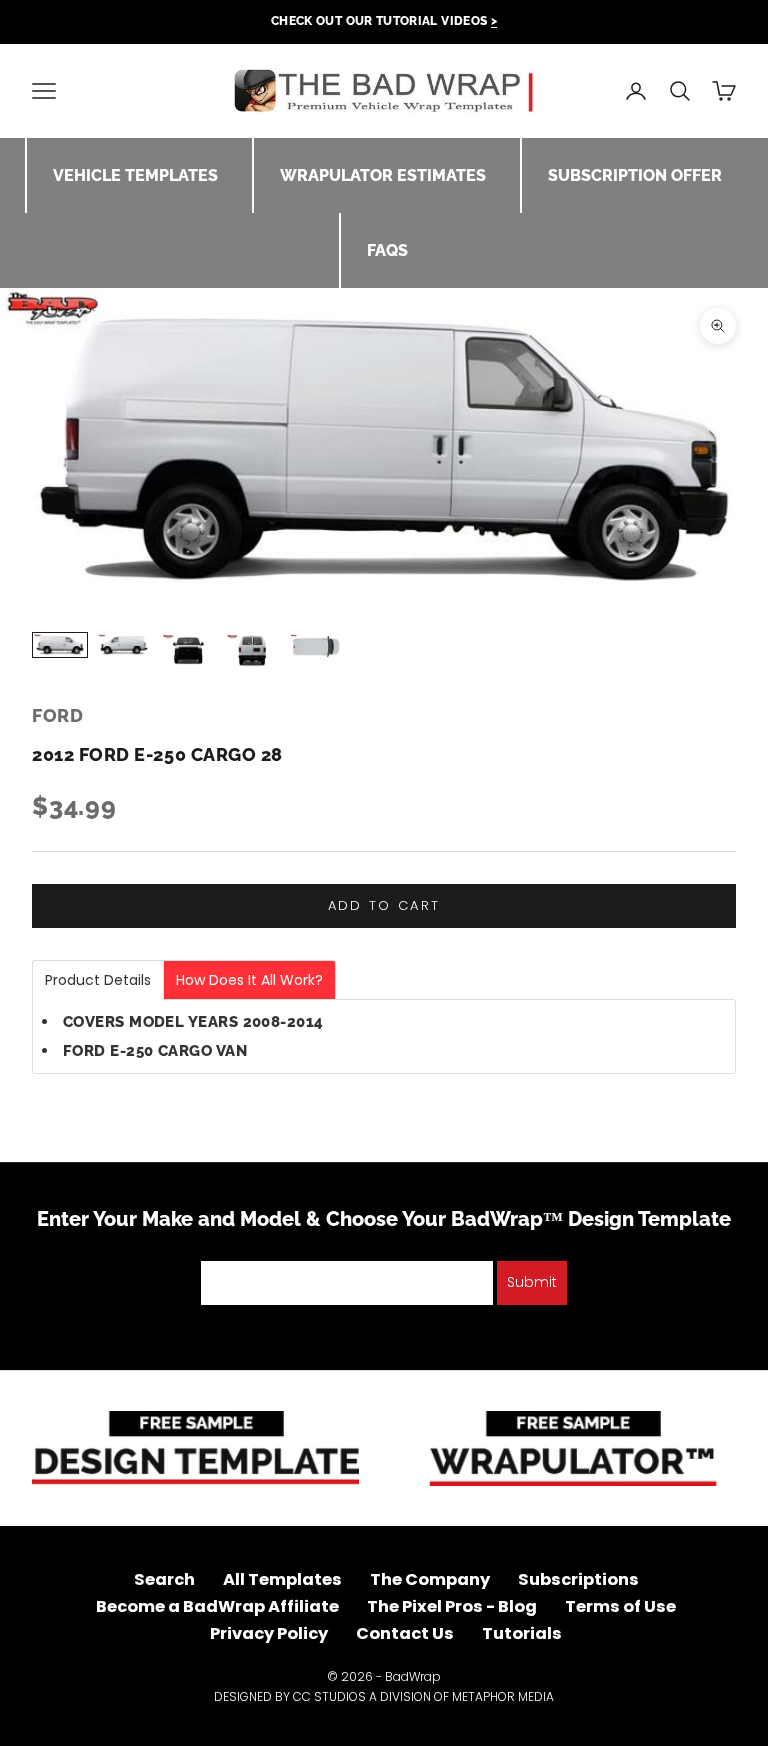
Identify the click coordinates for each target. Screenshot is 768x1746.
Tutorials (522, 1633)
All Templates (282, 1579)
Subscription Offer (635, 175)
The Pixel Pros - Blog (452, 1606)
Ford (57, 715)
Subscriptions (578, 1579)
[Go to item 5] (316, 646)
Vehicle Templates (135, 175)
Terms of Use (620, 1606)
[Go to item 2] (124, 645)
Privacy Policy (269, 1633)
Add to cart (384, 905)
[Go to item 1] (60, 645)
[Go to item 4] (252, 651)
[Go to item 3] (188, 649)
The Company (430, 1579)
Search (164, 1579)
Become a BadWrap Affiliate (217, 1606)
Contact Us (405, 1633)
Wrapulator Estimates (383, 175)
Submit (532, 1282)
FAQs (387, 250)
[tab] (98, 980)
